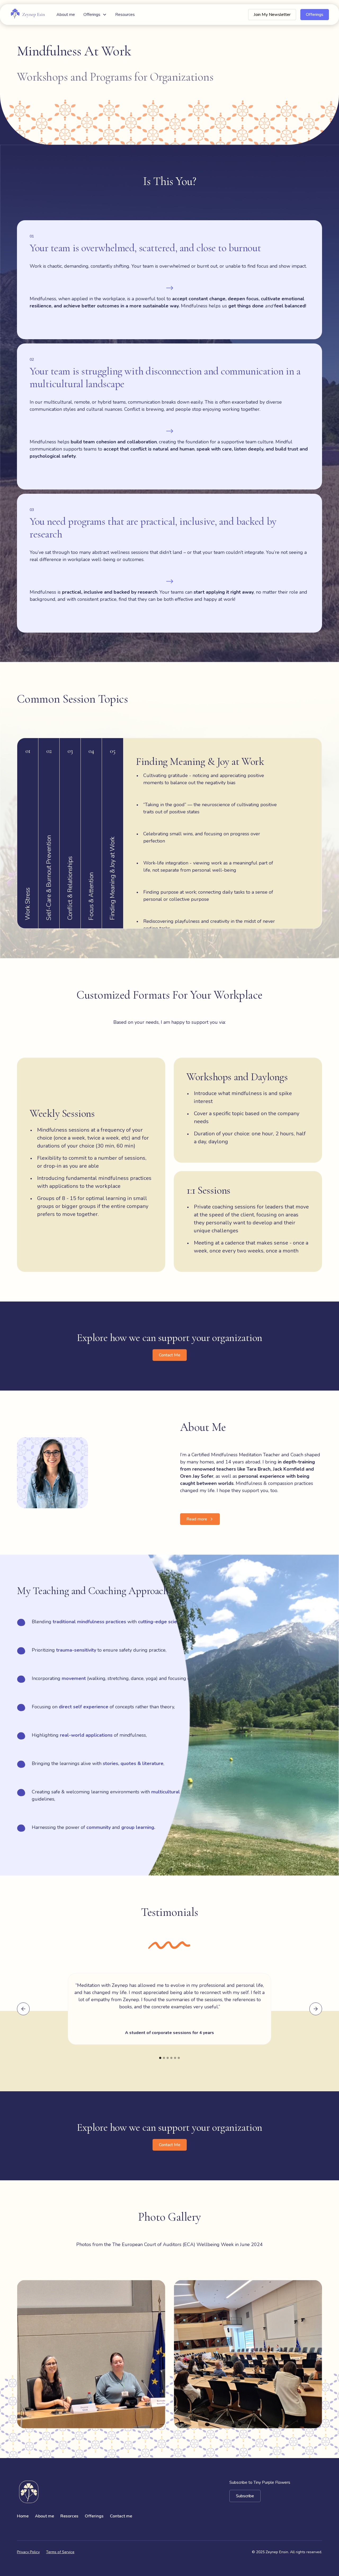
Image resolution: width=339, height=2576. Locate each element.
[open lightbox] (91, 2354)
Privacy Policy (28, 2552)
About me (66, 15)
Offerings (315, 15)
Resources (125, 15)
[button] (95, 15)
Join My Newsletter (272, 15)
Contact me (121, 2516)
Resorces (69, 2516)
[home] (28, 15)
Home (23, 2516)
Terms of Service (60, 2552)
